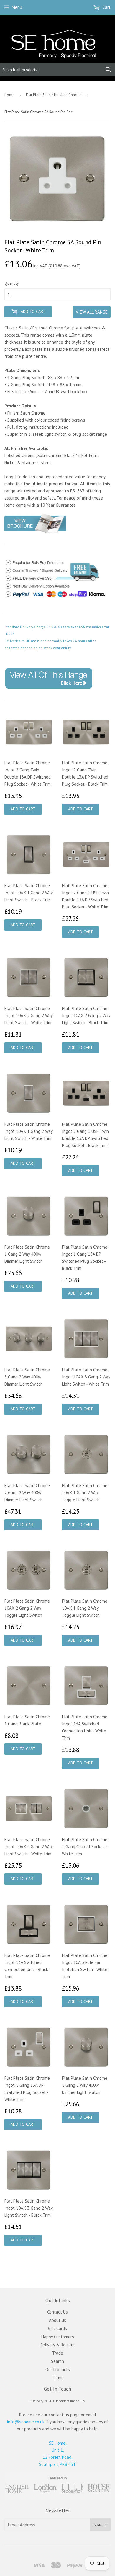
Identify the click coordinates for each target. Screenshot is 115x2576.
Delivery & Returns (58, 2345)
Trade (58, 2353)
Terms (58, 2377)
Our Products (58, 2369)
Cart (106, 7)
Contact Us (57, 2312)
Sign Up (100, 2525)
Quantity (12, 283)
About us (57, 2320)
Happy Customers (58, 2337)
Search (57, 2361)
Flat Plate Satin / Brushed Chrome (54, 95)
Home (9, 95)
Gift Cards (57, 2328)
